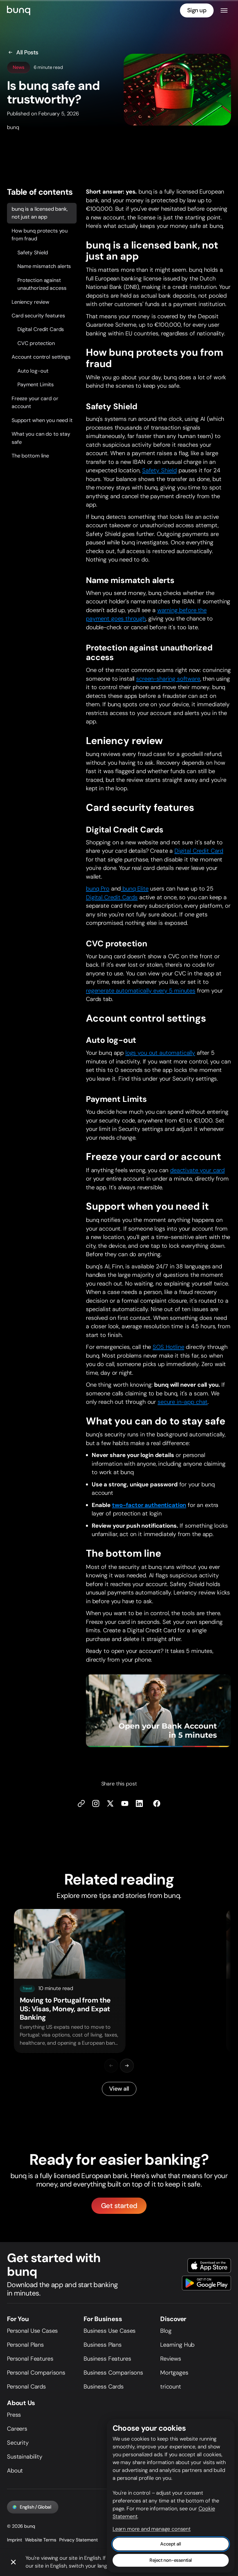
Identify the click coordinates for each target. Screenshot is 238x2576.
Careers (17, 2429)
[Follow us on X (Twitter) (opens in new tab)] (110, 1803)
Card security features (38, 316)
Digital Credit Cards (41, 329)
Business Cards (104, 2386)
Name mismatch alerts (44, 266)
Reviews (171, 2359)
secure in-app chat (183, 1402)
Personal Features (30, 2359)
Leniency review (30, 302)
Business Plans (103, 2345)
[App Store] (209, 2266)
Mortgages (174, 2373)
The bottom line (30, 456)
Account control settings (41, 357)
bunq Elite (135, 889)
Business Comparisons (113, 2373)
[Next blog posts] (127, 2066)
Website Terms (40, 2540)
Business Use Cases (110, 2331)
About (15, 2470)
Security (18, 2443)
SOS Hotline (168, 1347)
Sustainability (25, 2457)
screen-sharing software (168, 678)
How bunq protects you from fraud (40, 234)
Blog (166, 2331)
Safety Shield (33, 252)
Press (14, 2415)
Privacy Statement (79, 2540)
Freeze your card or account (35, 402)
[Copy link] (81, 1803)
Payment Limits (36, 385)
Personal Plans (25, 2345)
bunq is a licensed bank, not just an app (40, 213)
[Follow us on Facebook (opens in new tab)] (157, 1803)
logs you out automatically (160, 1053)
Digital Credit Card (199, 851)
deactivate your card (197, 1170)
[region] (119, 1981)
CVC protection (36, 343)
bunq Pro (98, 889)
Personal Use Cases (32, 2331)
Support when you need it (42, 420)
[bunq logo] (19, 10)
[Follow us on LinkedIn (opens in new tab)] (139, 1803)
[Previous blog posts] (111, 2066)
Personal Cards (26, 2386)
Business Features (107, 2359)
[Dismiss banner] (13, 2562)
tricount (171, 2386)
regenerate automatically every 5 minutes (141, 990)
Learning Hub (177, 2345)
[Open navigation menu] (224, 10)
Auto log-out (33, 371)
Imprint (15, 2540)
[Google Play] (207, 2283)
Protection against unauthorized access (42, 284)
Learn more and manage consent (152, 2529)
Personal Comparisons (36, 2373)
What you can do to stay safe (41, 438)
